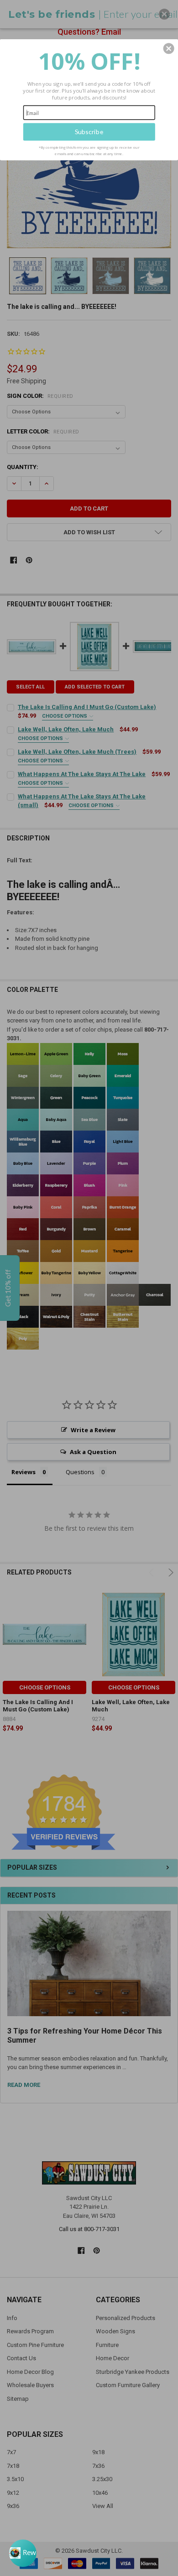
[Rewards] (23, 2553)
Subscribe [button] (89, 132)
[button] (169, 48)
